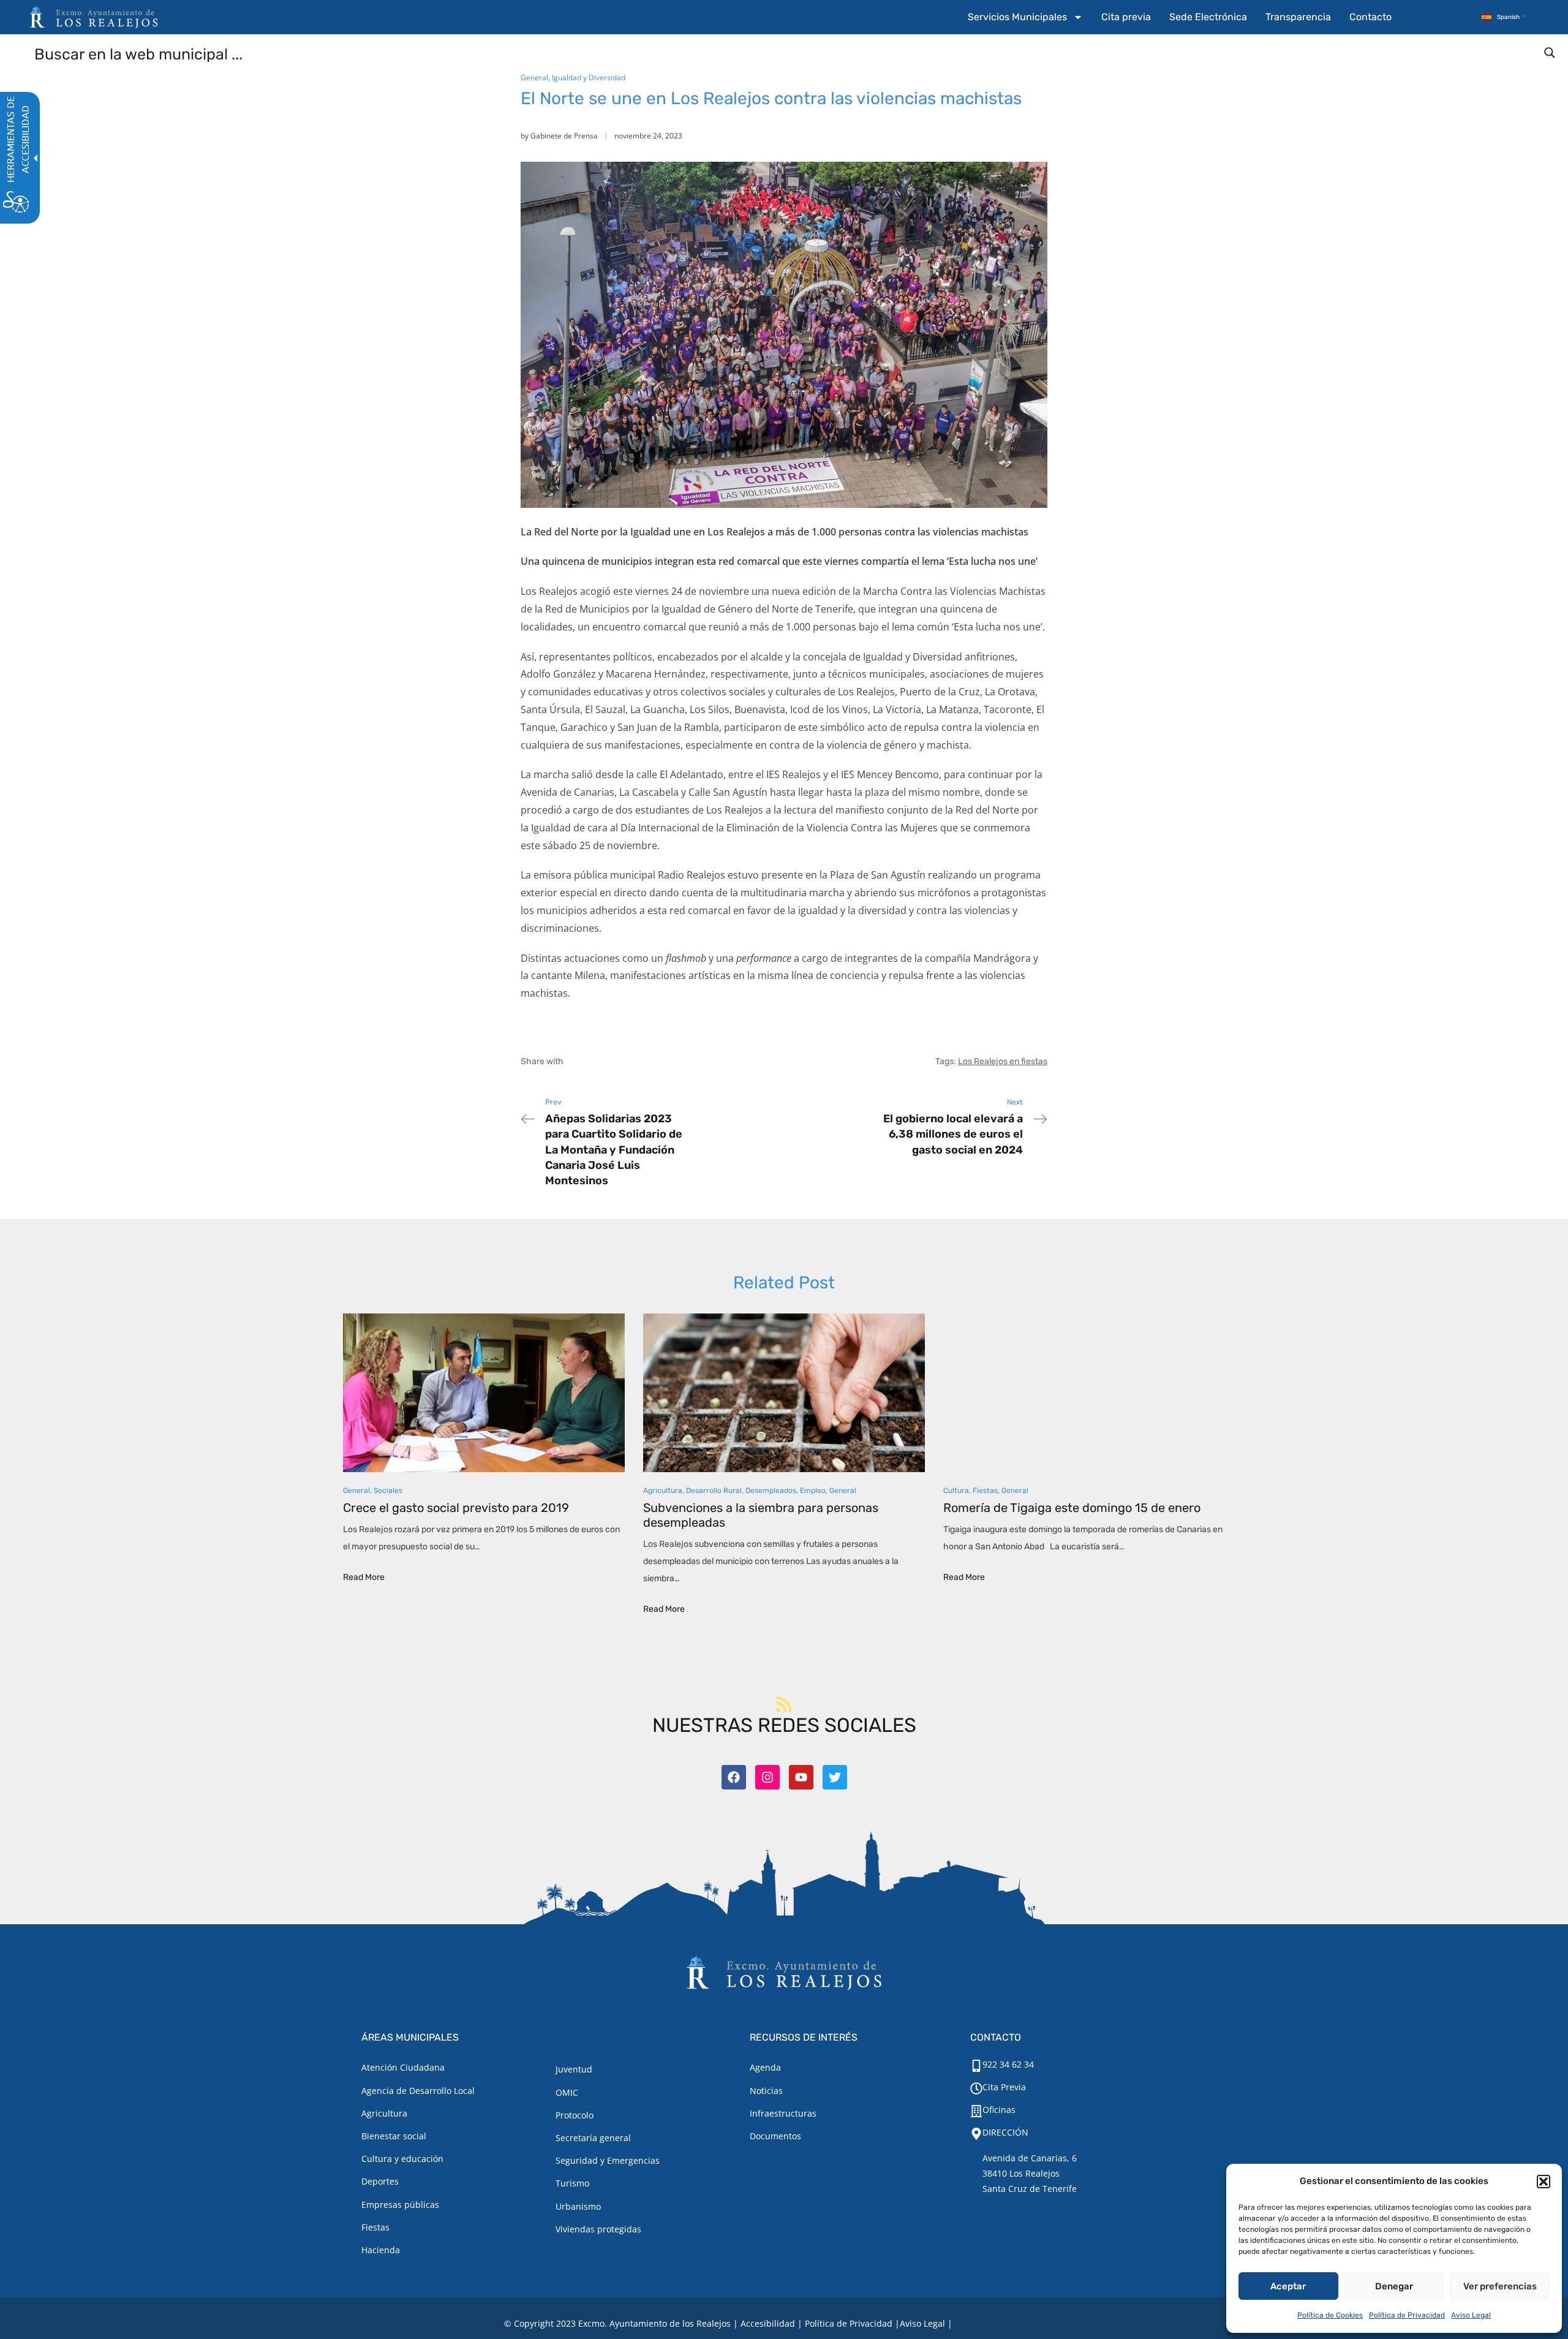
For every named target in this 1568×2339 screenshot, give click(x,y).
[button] (1543, 2182)
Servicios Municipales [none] (1017, 17)
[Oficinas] (976, 2111)
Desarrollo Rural (714, 1491)
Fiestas (985, 1491)
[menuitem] (1025, 17)
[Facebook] (734, 1777)
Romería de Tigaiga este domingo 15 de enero (1072, 1508)
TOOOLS (1044, 2323)
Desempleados (771, 1491)
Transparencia (1298, 17)
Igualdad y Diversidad (589, 77)
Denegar (1394, 2286)
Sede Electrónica (1208, 17)
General (534, 77)
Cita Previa (1004, 2087)
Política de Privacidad (1407, 2315)
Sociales (388, 1491)
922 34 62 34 (1008, 2064)
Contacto (1370, 17)
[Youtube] (801, 1777)
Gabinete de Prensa (564, 136)
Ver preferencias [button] (1500, 2286)
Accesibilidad (768, 2323)
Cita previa (1126, 17)
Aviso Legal (1471, 2315)
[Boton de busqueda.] (1550, 53)
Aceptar (1288, 2286)
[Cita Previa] (976, 2088)
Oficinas (999, 2110)
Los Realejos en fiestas (1003, 1061)
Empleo (813, 1491)
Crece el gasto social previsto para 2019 (456, 1508)
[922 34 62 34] (976, 2066)
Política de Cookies (1330, 2315)
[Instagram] (767, 1777)
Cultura (956, 1491)
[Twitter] (835, 1777)
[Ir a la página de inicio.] (94, 17)
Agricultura (663, 1491)
